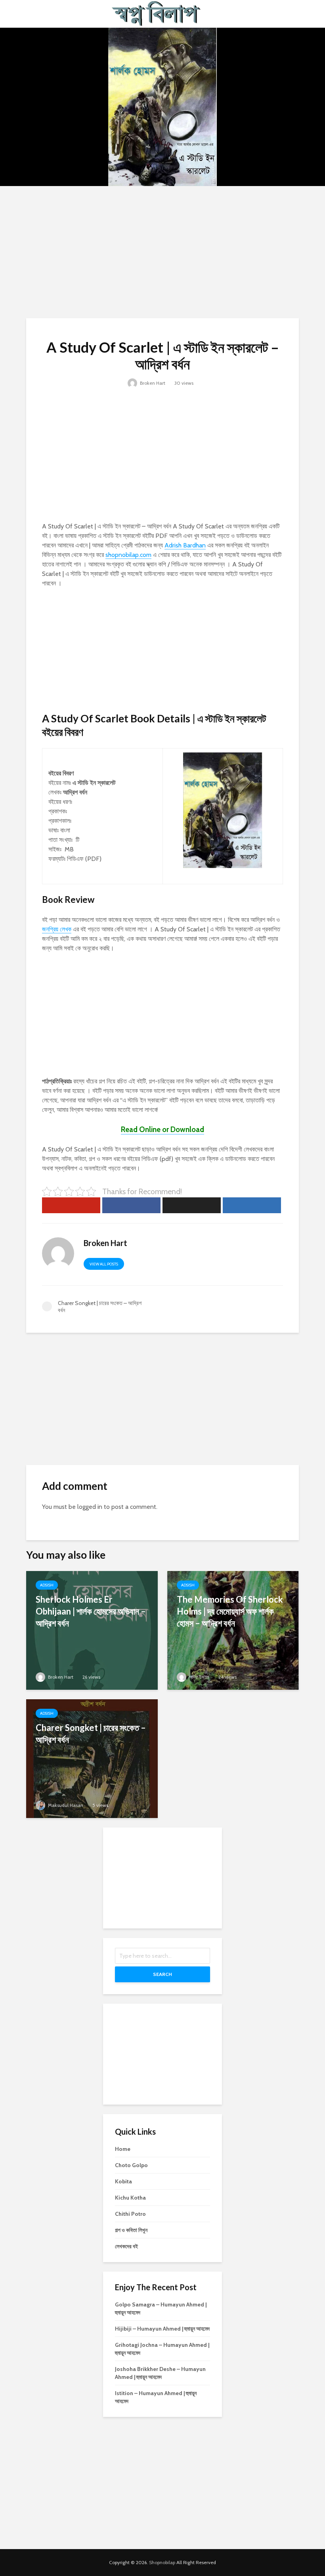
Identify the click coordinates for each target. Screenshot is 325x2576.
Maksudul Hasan (65, 1805)
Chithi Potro (130, 2214)
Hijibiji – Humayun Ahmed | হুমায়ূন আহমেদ (162, 2329)
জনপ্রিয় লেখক (57, 929)
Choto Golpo (131, 2165)
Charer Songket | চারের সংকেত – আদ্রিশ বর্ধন (91, 1733)
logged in (90, 1507)
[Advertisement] (162, 251)
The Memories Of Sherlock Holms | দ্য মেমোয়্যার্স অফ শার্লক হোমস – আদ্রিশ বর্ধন (230, 1611)
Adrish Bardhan (185, 545)
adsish (47, 1585)
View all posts (104, 1264)
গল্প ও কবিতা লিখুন (131, 2230)
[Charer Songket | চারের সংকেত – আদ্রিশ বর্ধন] (92, 1758)
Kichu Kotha (130, 2198)
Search (162, 1974)
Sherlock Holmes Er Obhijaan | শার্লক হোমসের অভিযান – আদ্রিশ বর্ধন (91, 1611)
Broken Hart (152, 383)
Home (123, 2149)
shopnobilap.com (128, 555)
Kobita (123, 2181)
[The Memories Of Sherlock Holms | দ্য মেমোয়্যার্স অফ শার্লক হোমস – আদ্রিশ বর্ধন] (233, 1630)
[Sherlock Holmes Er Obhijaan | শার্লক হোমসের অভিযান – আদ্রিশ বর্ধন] (92, 1630)
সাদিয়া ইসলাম (199, 1677)
